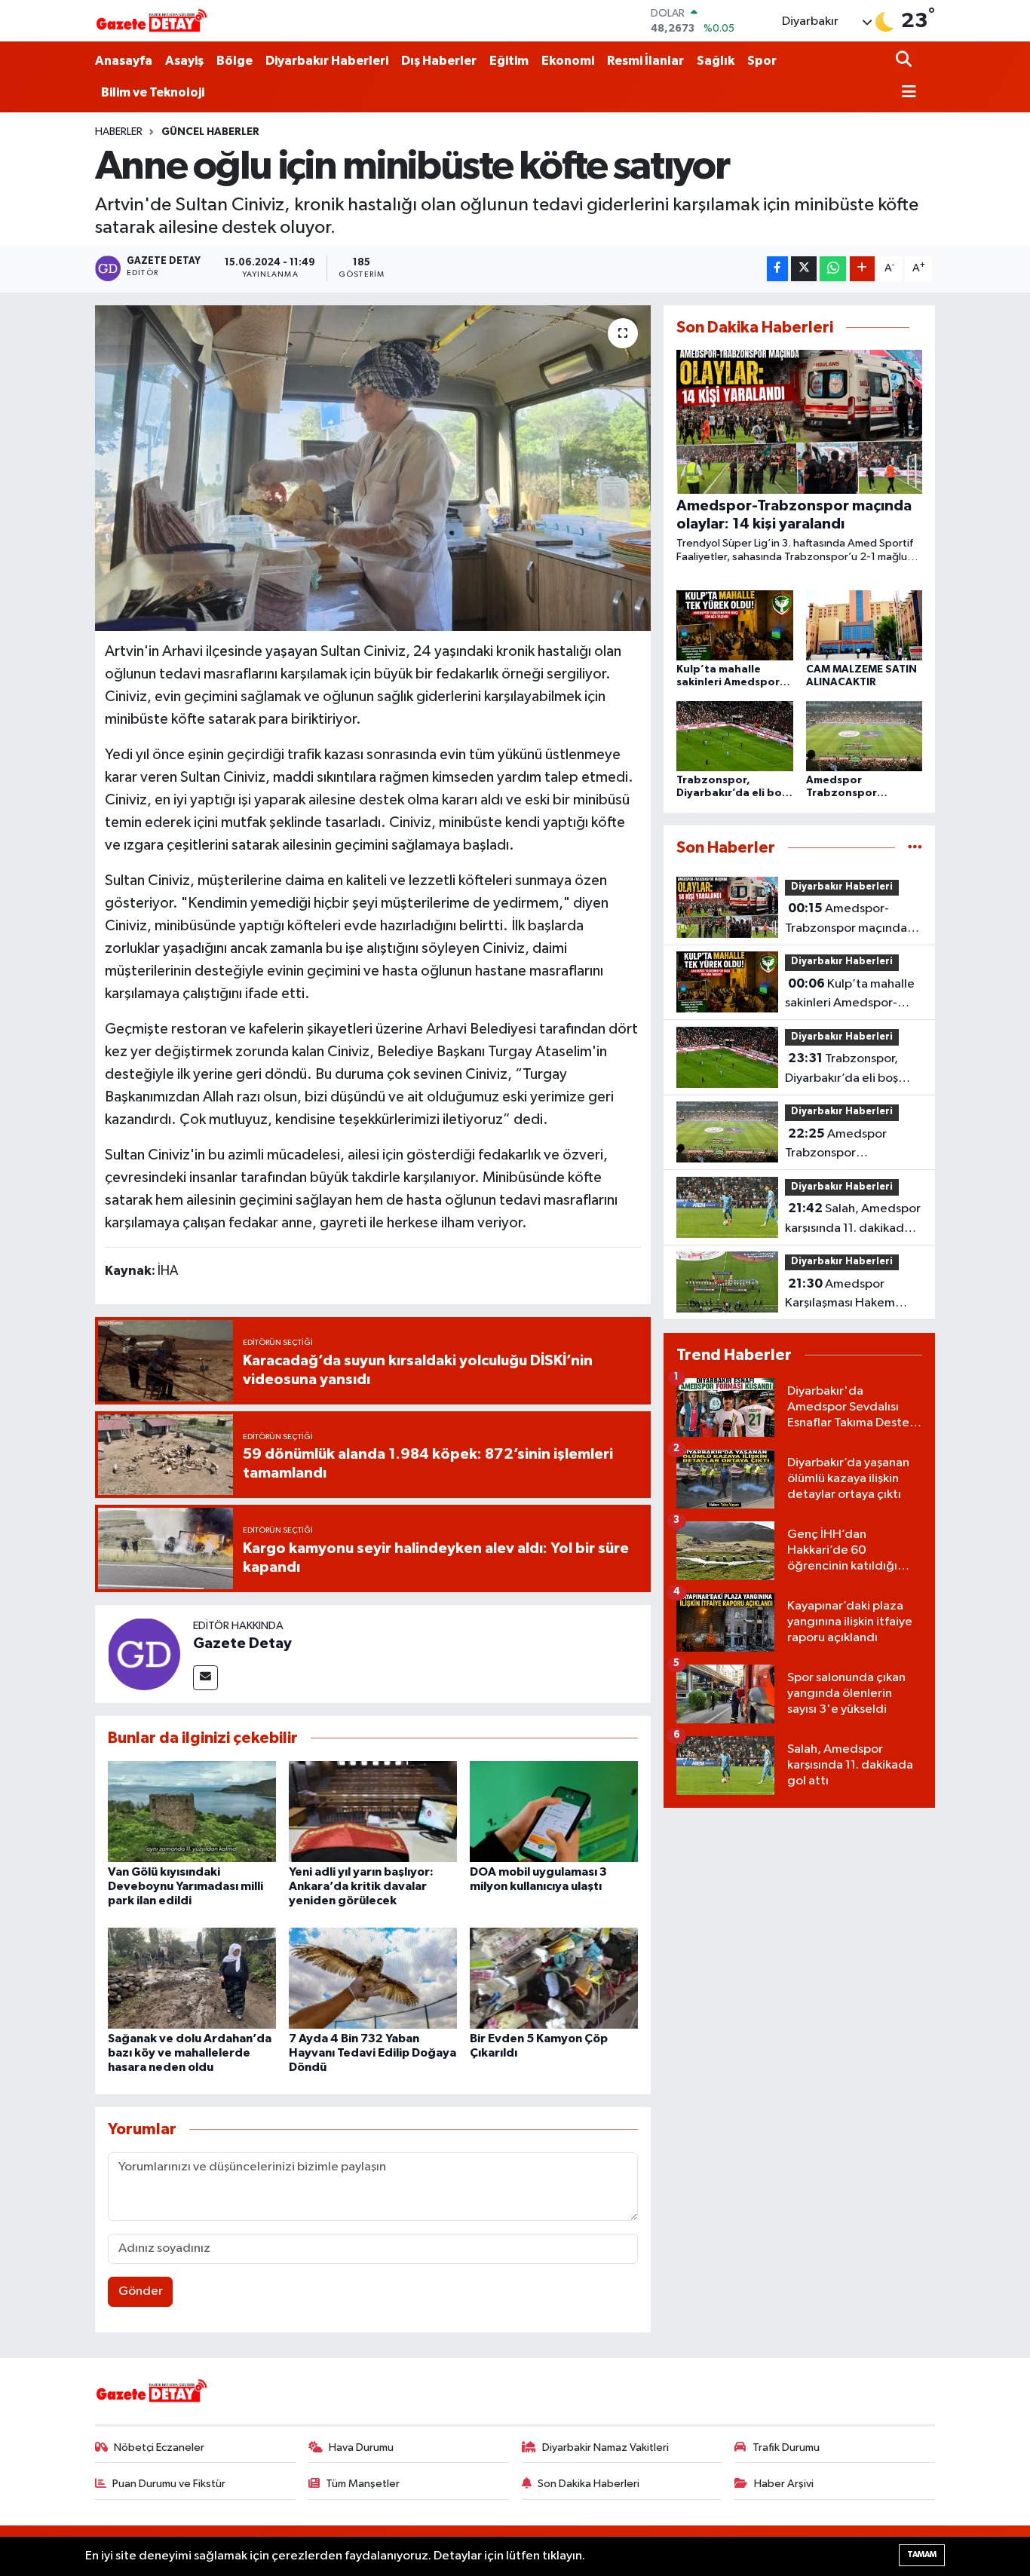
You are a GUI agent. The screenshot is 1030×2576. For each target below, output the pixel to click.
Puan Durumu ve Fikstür (169, 2484)
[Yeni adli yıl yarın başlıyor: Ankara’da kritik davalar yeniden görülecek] (373, 1811)
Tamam (922, 2555)
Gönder (141, 2291)
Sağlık (716, 61)
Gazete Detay (242, 1643)
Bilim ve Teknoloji (153, 92)
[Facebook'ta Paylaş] (777, 269)
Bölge (235, 61)
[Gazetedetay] (152, 21)
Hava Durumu (361, 2447)
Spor (762, 61)
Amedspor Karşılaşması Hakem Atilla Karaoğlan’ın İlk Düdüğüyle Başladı (844, 1295)
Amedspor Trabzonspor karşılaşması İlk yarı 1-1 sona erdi (845, 1145)
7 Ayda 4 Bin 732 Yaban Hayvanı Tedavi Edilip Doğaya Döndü (372, 2053)
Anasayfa (124, 61)
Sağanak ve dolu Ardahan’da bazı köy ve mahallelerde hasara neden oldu (190, 2053)
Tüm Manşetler (363, 2484)
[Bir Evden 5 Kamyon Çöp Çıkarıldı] (554, 1978)
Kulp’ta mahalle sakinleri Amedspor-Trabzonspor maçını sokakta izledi (850, 995)
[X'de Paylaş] (804, 269)
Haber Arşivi (784, 2484)
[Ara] (905, 61)
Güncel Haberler (210, 132)
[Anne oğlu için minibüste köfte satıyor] (373, 468)
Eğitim (509, 61)
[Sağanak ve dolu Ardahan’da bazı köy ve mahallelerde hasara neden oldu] (192, 1978)
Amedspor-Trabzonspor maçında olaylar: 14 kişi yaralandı (850, 920)
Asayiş (184, 61)
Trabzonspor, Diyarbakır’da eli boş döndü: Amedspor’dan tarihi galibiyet (849, 1070)
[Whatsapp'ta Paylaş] (833, 269)
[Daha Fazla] (862, 269)
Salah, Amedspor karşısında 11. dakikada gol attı (853, 1220)
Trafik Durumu (786, 2447)
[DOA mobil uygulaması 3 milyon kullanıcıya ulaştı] (554, 1811)
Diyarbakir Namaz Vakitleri (605, 2447)
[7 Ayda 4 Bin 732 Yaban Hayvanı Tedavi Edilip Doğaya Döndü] (373, 1978)
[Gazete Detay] (144, 1654)
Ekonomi (568, 61)
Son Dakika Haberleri (589, 2484)
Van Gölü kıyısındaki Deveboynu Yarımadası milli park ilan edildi (185, 1886)
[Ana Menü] (906, 93)
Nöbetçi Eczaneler (159, 2447)
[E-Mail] (205, 1678)
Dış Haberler (439, 61)
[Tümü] (915, 848)
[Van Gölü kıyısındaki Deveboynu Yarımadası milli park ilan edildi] (192, 1811)
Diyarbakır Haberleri (327, 61)
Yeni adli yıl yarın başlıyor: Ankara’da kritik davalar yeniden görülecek (361, 1886)
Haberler (119, 132)
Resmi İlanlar (645, 61)
